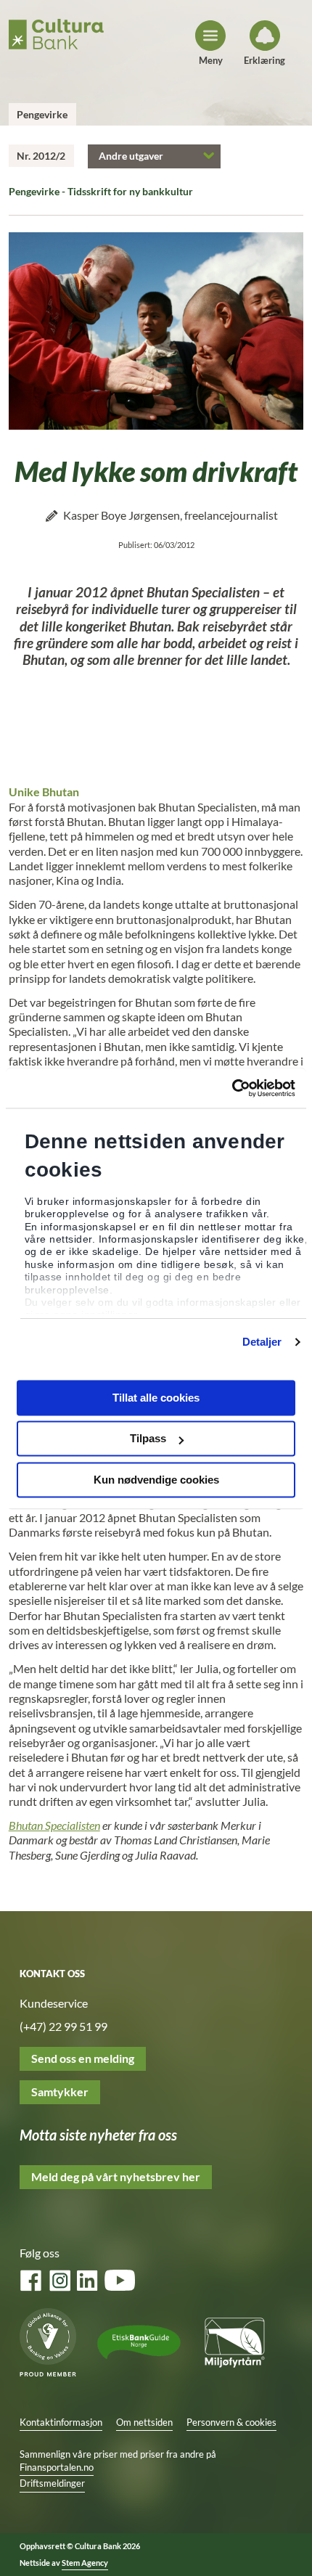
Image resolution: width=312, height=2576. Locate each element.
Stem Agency (85, 2563)
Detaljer (262, 1342)
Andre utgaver (131, 156)
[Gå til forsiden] (56, 31)
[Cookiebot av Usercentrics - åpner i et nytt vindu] (232, 1088)
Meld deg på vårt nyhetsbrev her (116, 2177)
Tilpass (148, 1439)
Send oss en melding (83, 2058)
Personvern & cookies (231, 2422)
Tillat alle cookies (156, 1398)
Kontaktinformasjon (61, 2422)
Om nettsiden (144, 2422)
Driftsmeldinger (52, 2483)
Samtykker (60, 2092)
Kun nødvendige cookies (156, 1480)
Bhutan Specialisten (54, 1825)
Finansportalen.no (57, 2467)
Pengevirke (42, 114)
